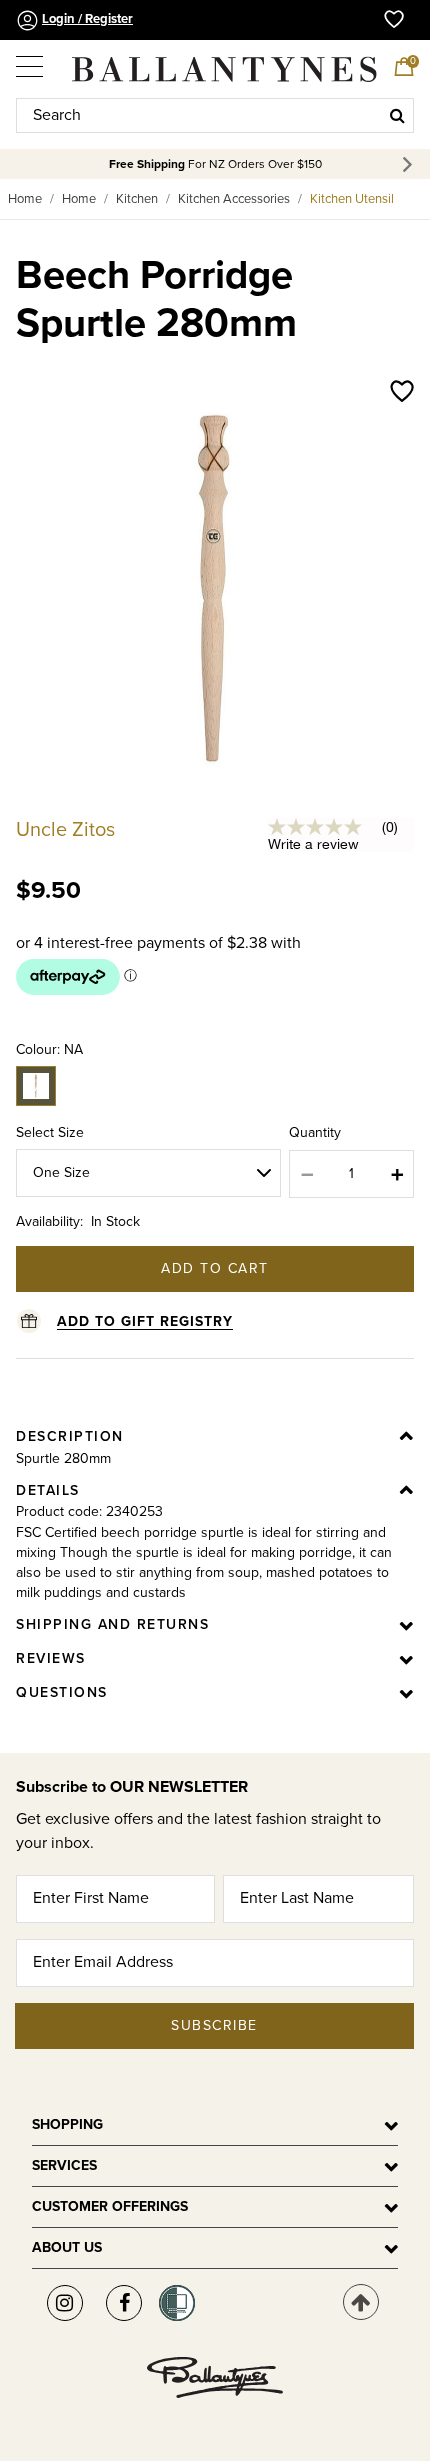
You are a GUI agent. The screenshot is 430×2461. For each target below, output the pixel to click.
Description (70, 1436)
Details (48, 1490)
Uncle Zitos (65, 830)
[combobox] (215, 115)
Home (25, 199)
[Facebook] (124, 2303)
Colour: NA (49, 1049)
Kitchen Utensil (352, 199)
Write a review (313, 844)
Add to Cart (215, 1268)
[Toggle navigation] (31, 60)
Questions (62, 1692)
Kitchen (137, 199)
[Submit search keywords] (397, 115)
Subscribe (214, 2025)
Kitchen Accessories (234, 199)
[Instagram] (65, 2303)
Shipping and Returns (112, 1624)
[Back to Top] (361, 2302)
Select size (50, 1132)
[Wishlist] (402, 393)
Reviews (51, 1658)
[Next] (410, 164)
